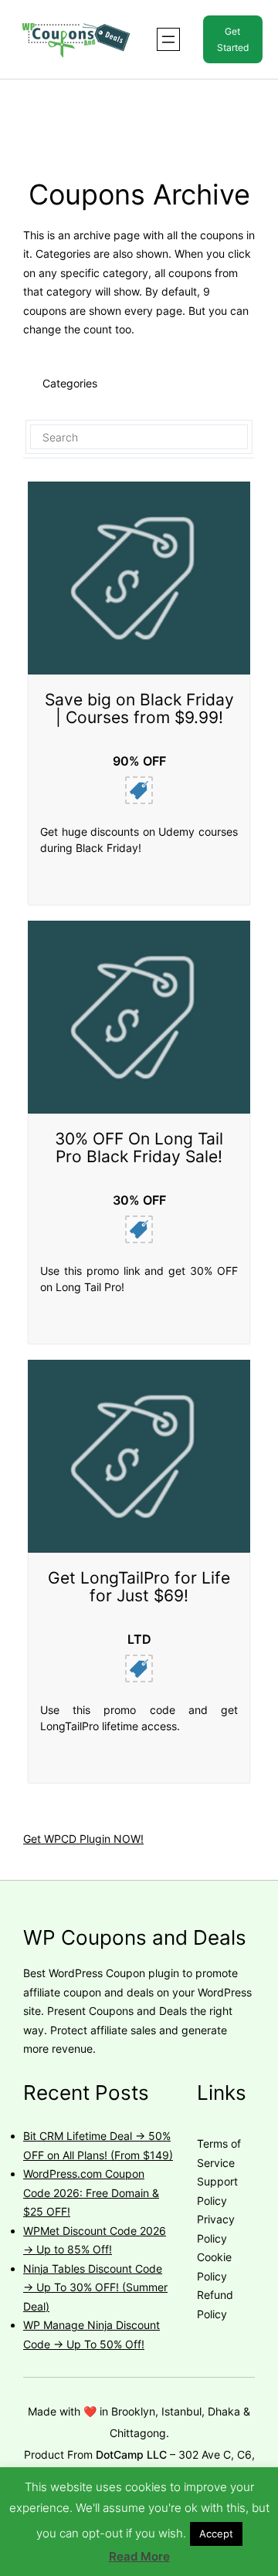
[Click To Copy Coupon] (139, 790)
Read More (139, 2556)
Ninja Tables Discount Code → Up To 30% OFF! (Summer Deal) (95, 2287)
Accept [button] (216, 2534)
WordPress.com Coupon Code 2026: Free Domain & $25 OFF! (91, 2192)
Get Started (233, 39)
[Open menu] (168, 39)
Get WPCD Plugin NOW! (83, 1839)
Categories (70, 383)
